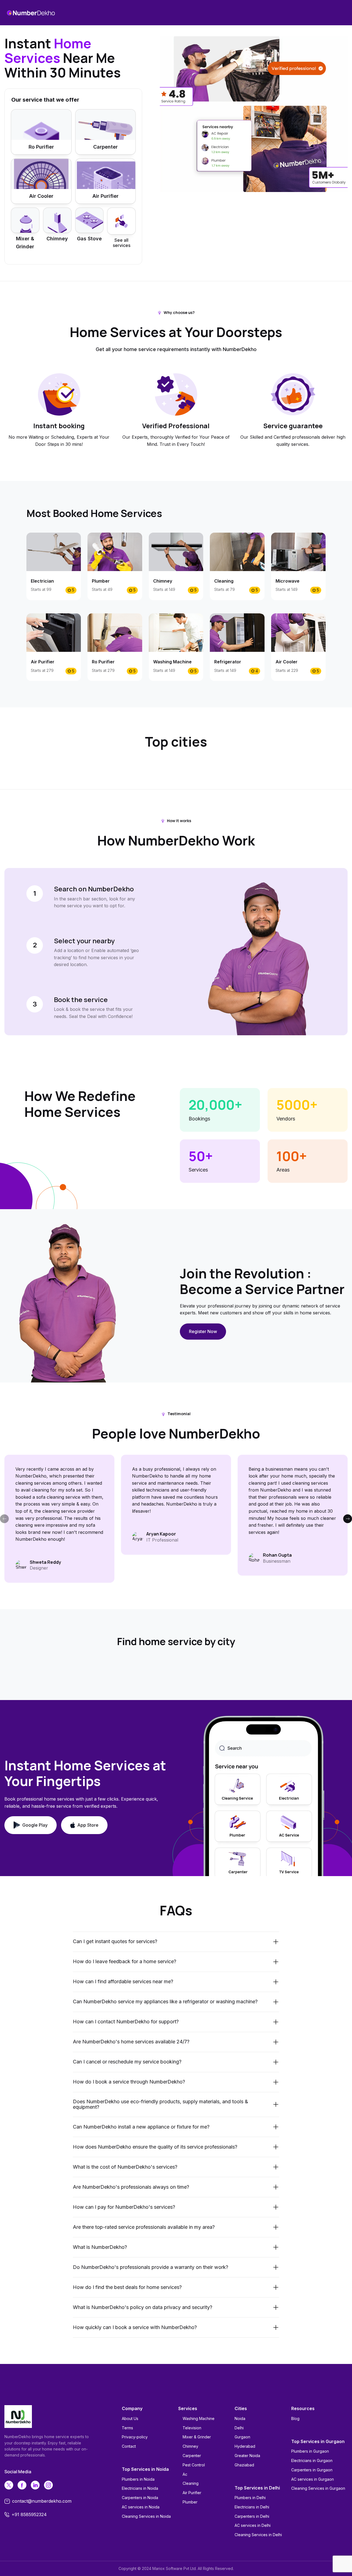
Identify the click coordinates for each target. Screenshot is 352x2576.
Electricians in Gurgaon (312, 2460)
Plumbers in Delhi (250, 2498)
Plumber (190, 2502)
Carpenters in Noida (140, 2498)
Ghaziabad (244, 2465)
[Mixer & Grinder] (25, 220)
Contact (129, 2446)
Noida (240, 2418)
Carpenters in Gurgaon (312, 2470)
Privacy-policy (135, 2437)
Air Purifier (192, 2493)
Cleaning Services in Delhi (258, 2535)
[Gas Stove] (90, 220)
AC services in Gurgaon (313, 2479)
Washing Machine (199, 2418)
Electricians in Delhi (252, 2507)
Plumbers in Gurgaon (310, 2451)
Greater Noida (247, 2456)
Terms (127, 2428)
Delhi (239, 2428)
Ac (185, 2474)
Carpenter (192, 2456)
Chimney (190, 2446)
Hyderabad (245, 2446)
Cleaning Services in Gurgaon (318, 2488)
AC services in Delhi (253, 2525)
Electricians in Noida (140, 2488)
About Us (130, 2418)
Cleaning (191, 2483)
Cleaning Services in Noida (146, 2516)
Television (192, 2428)
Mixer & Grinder (197, 2437)
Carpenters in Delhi (252, 2516)
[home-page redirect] (31, 13)
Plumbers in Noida (138, 2479)
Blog (295, 2418)
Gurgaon (242, 2437)
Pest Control (194, 2465)
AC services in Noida (141, 2507)
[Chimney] (57, 220)
